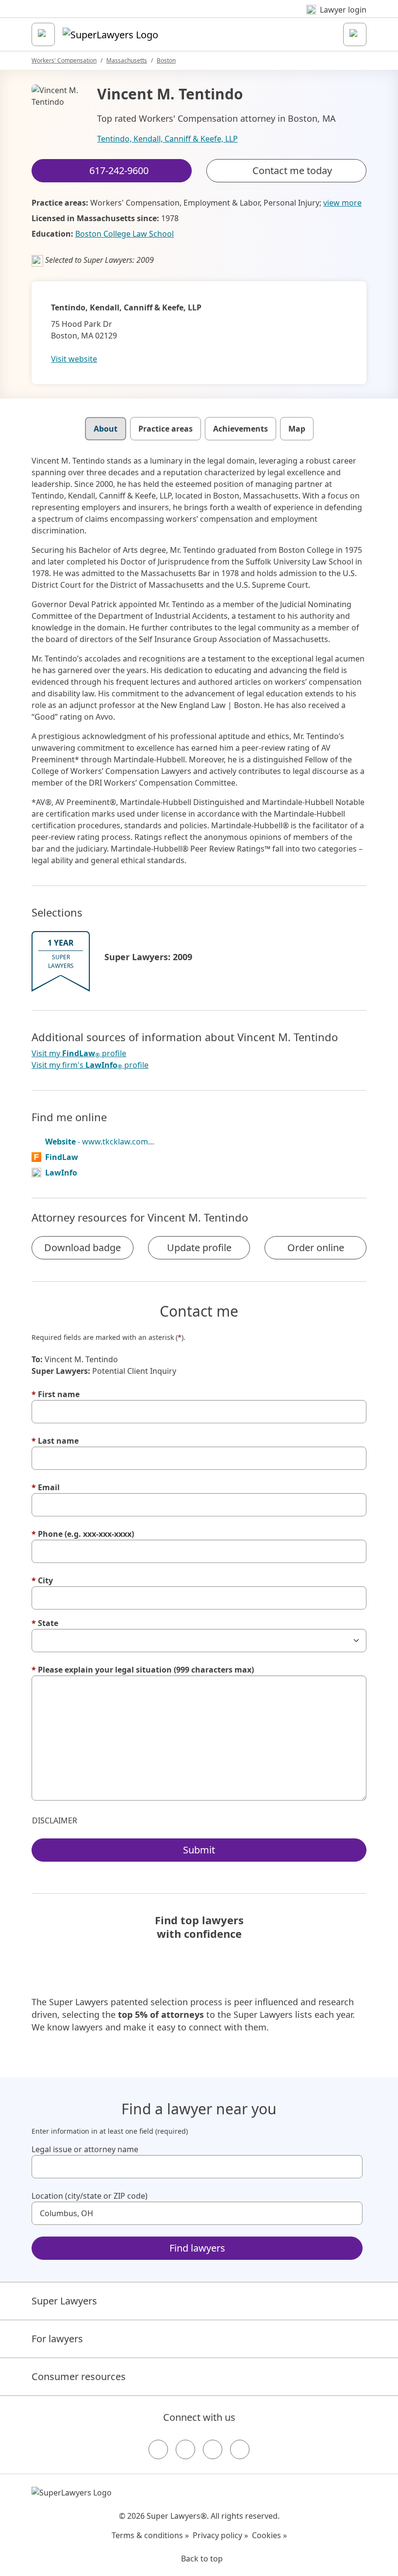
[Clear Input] (351, 2167)
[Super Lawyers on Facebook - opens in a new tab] (158, 2449)
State (45, 1623)
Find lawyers (197, 2248)
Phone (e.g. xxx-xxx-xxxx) (83, 1534)
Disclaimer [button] (55, 1820)
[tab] (106, 429)
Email (46, 1487)
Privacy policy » (220, 2535)
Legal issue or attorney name (85, 2149)
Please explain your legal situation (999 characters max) (143, 1670)
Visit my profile (79, 1054)
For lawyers (57, 2339)
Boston (166, 60)
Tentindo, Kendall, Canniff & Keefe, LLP (167, 139)
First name (56, 1394)
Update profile (199, 1248)
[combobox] (197, 2167)
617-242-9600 (206, 16)
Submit (199, 1850)
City (42, 1580)
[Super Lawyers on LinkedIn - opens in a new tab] (240, 2449)
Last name (55, 1441)
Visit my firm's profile (90, 1065)
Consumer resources (79, 2376)
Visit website (74, 359)
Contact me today (292, 170)
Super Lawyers (64, 2301)
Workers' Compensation (64, 60)
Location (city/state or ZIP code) (90, 2196)
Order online (316, 1248)
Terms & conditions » (150, 2535)
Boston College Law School (124, 234)
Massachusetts (127, 60)
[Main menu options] (43, 34)
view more (342, 203)
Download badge (83, 1248)
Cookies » (269, 2535)
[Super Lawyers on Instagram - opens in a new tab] (185, 2449)
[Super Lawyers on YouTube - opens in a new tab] (213, 2449)
